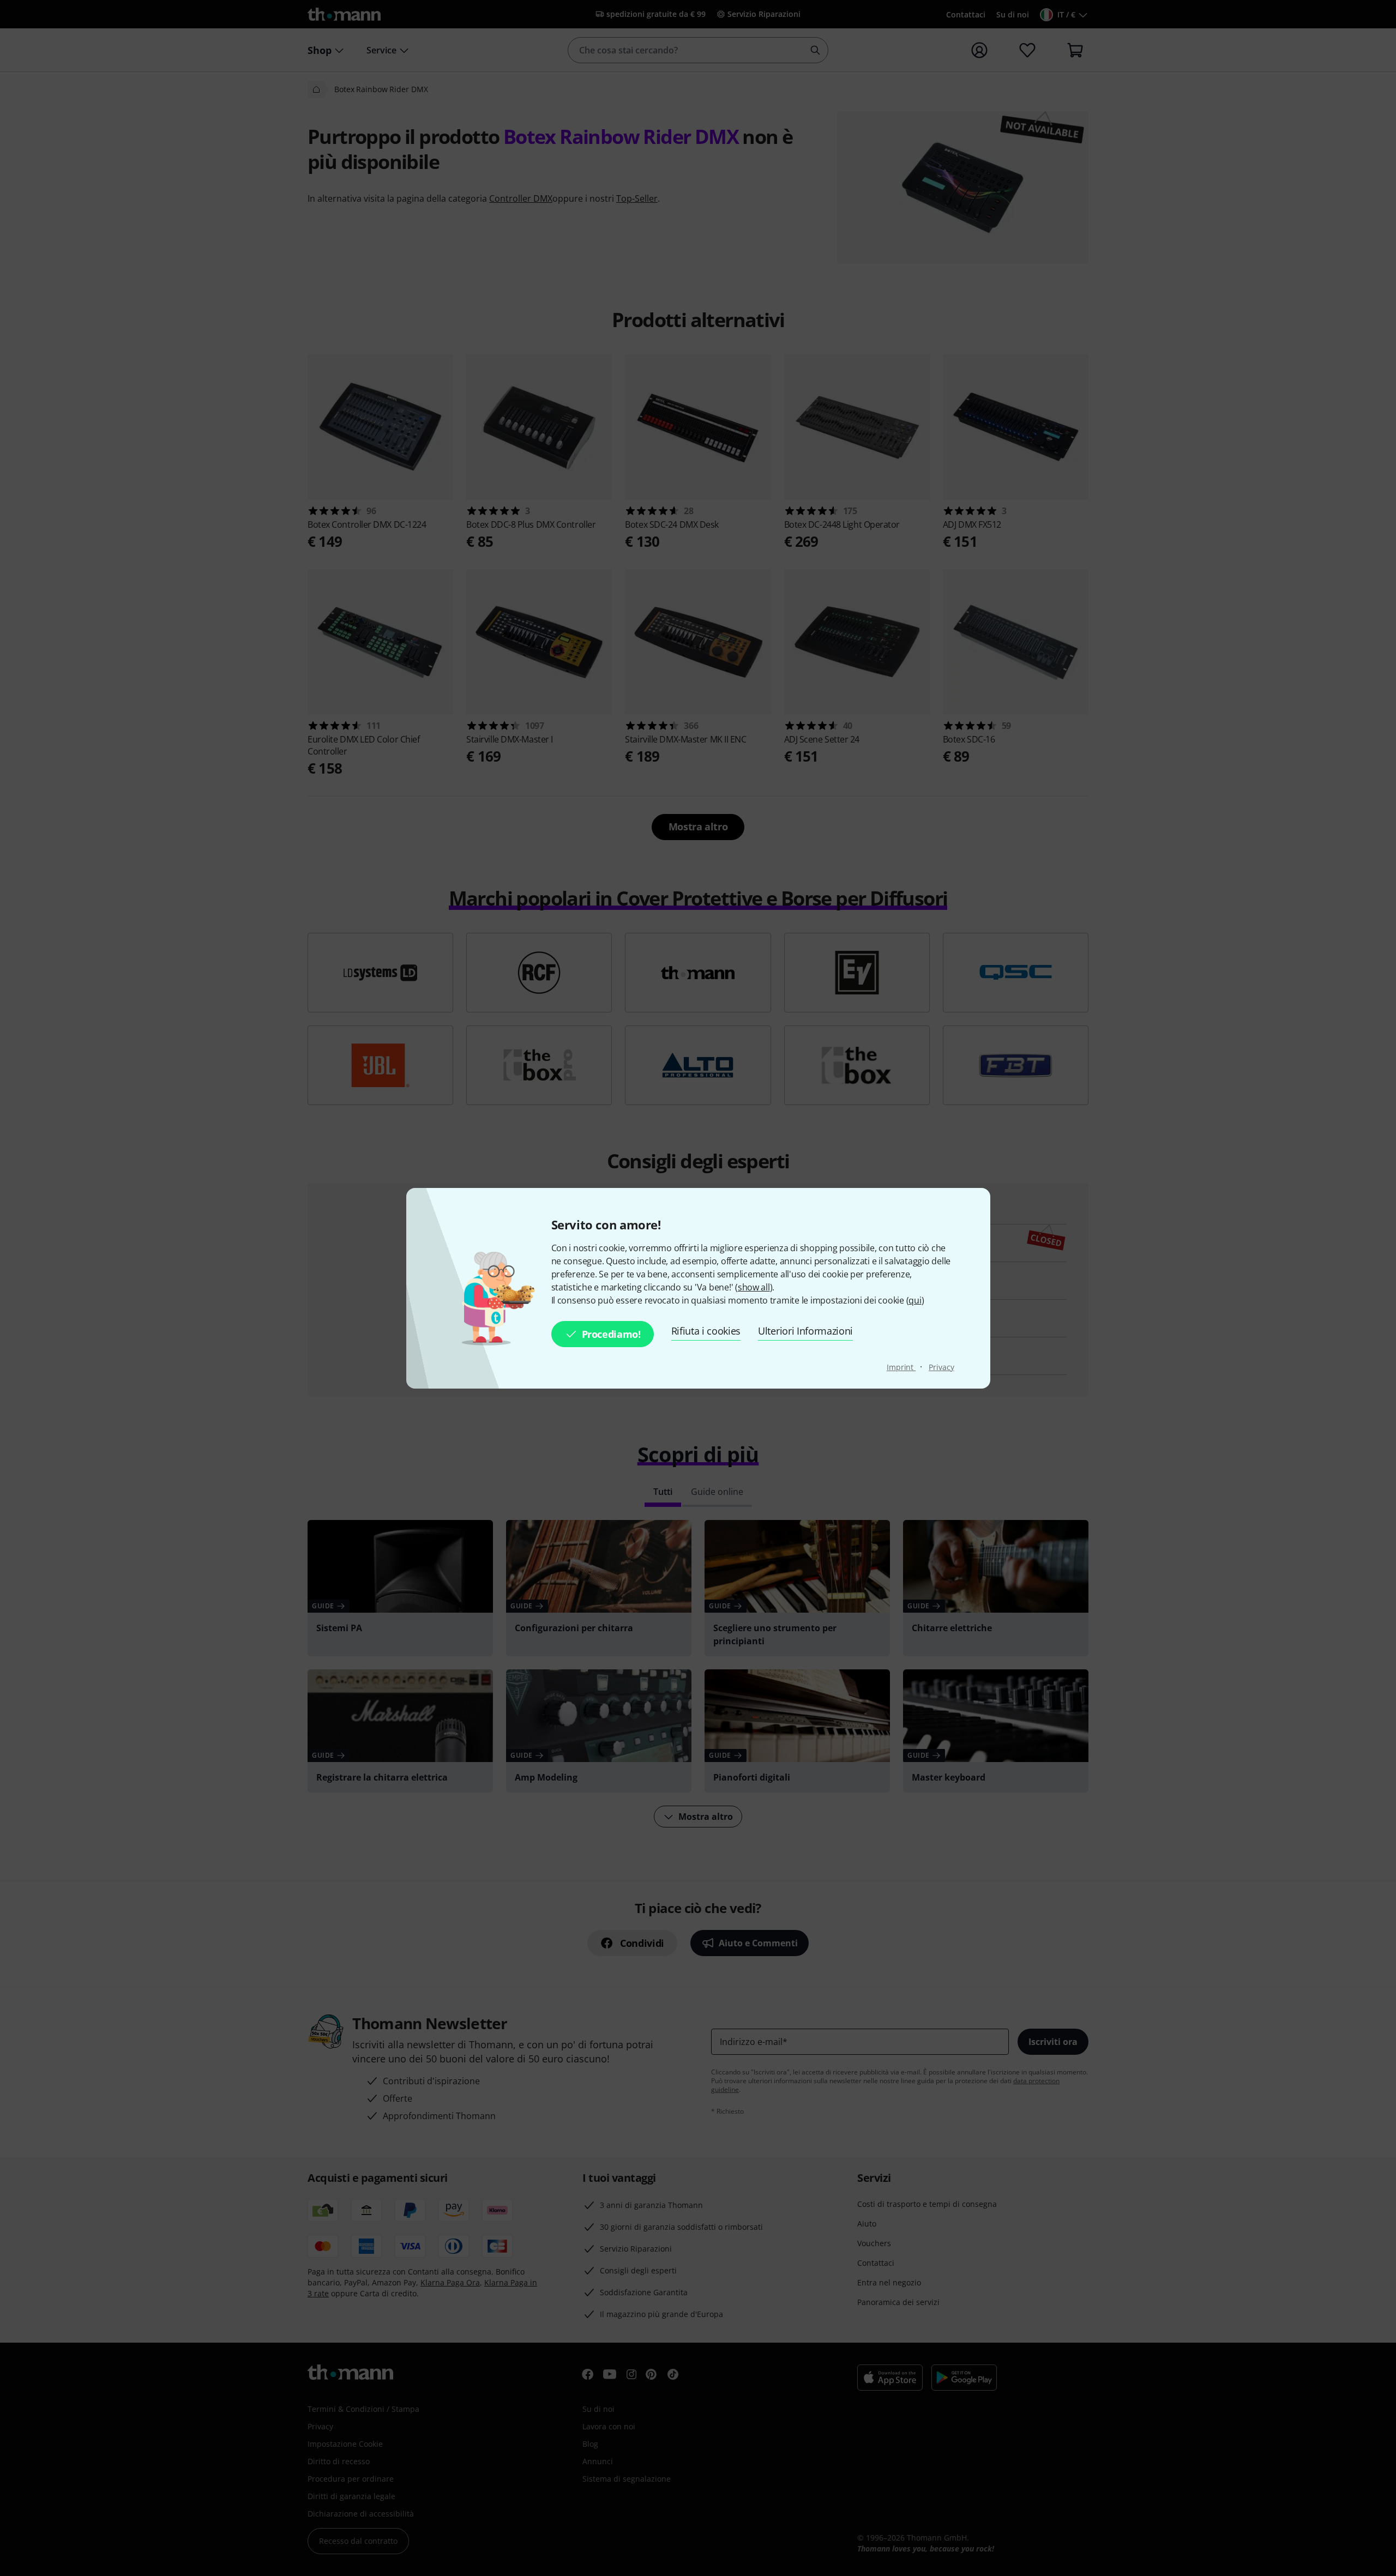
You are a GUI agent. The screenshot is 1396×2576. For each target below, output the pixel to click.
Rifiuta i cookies (706, 1331)
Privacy (941, 1367)
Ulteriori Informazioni (805, 1331)
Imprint (901, 1367)
